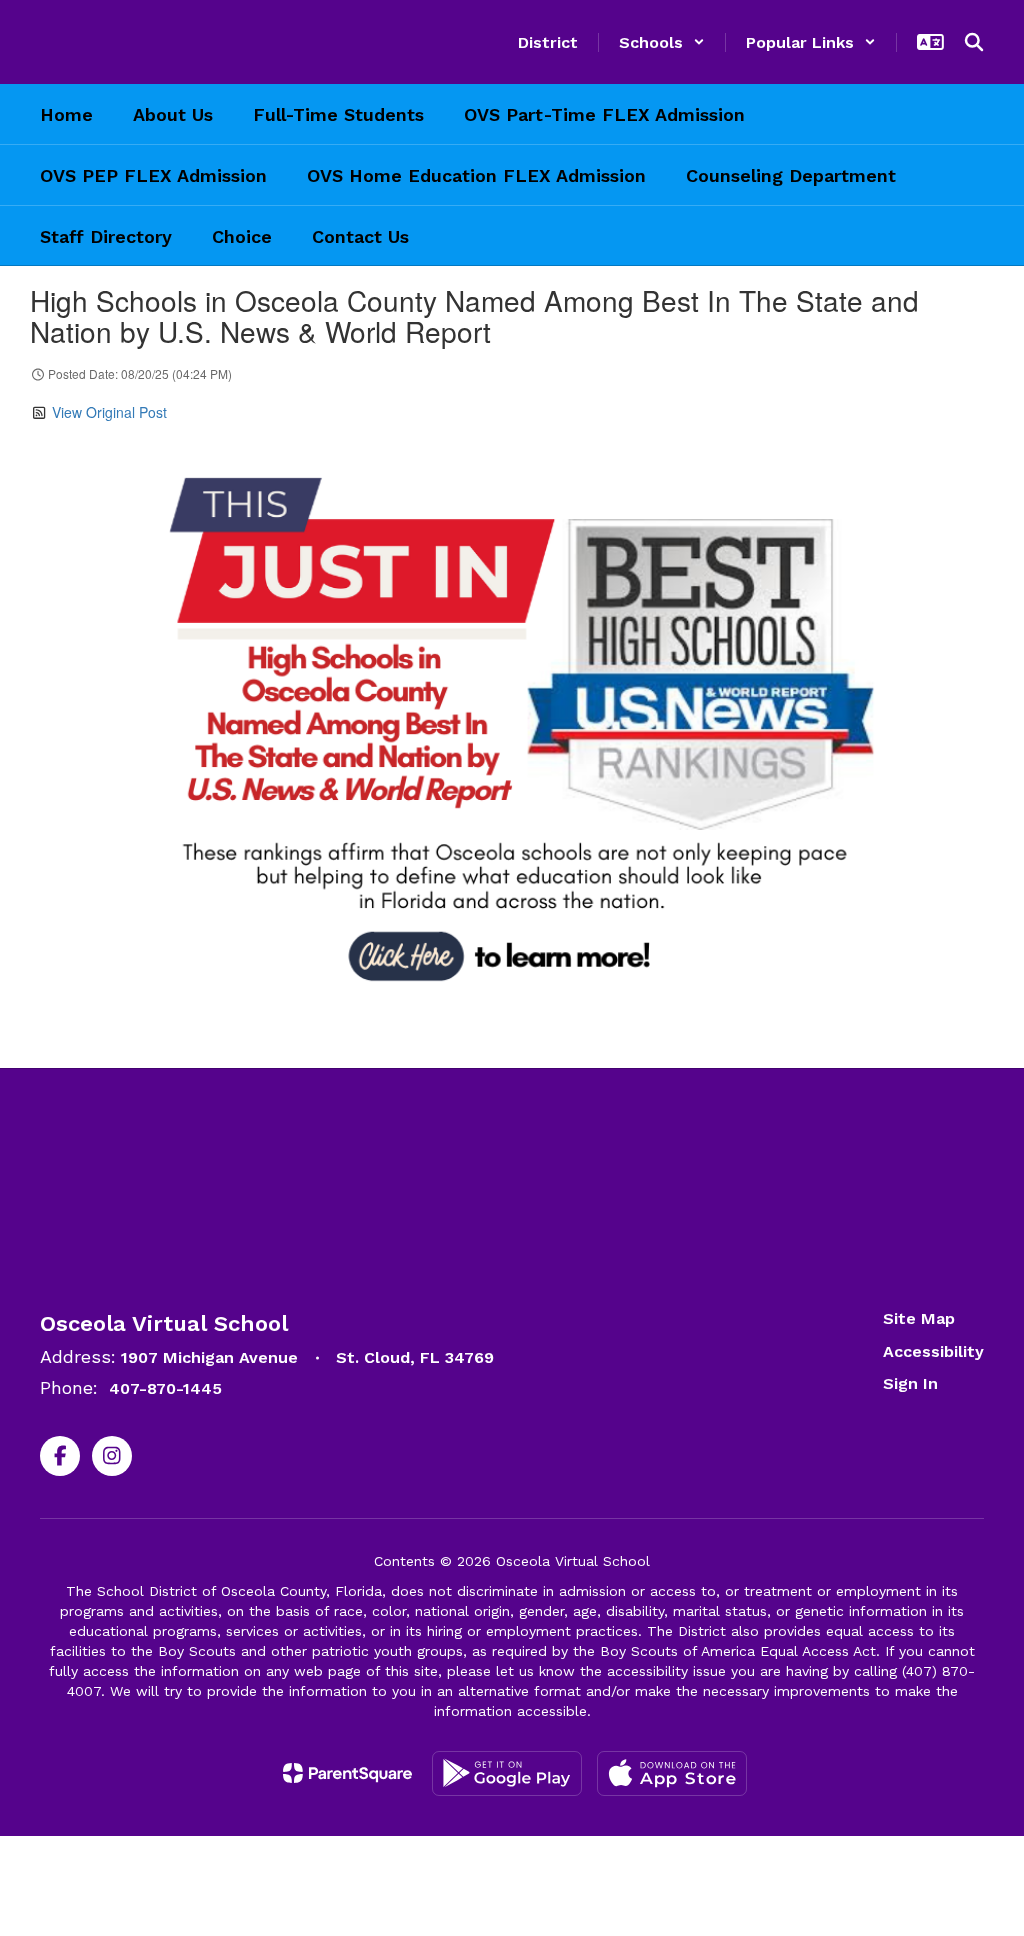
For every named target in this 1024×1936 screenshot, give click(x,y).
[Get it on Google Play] (507, 1773)
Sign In (910, 1383)
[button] (662, 42)
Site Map (919, 1318)
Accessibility (933, 1351)
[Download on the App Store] (672, 1773)
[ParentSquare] (347, 1773)
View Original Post (109, 412)
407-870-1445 (165, 1388)
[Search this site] (974, 42)
